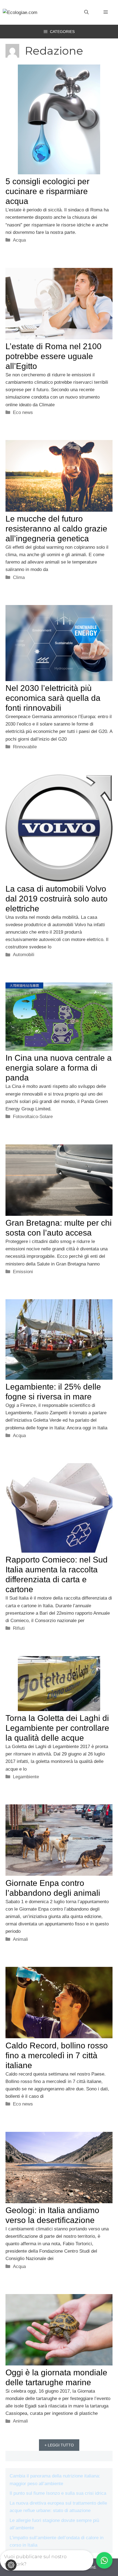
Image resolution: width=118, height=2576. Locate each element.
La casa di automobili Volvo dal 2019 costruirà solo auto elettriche (57, 899)
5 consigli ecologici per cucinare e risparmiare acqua (47, 191)
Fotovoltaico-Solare (33, 1117)
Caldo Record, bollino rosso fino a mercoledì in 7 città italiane (57, 2055)
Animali (20, 1939)
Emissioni (23, 1272)
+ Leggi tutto (59, 2445)
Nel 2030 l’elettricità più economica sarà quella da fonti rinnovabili (53, 698)
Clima (19, 577)
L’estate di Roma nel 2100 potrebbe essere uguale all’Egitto (54, 356)
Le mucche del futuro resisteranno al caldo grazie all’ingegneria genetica (56, 529)
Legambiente (26, 1777)
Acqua (19, 240)
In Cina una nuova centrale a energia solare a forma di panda (59, 1068)
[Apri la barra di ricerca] (86, 12)
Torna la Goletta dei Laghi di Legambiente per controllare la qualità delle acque (57, 1728)
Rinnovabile (25, 747)
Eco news (23, 412)
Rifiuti (19, 1628)
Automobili (24, 955)
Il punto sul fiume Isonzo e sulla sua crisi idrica (58, 2493)
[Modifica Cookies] (11, 2565)
